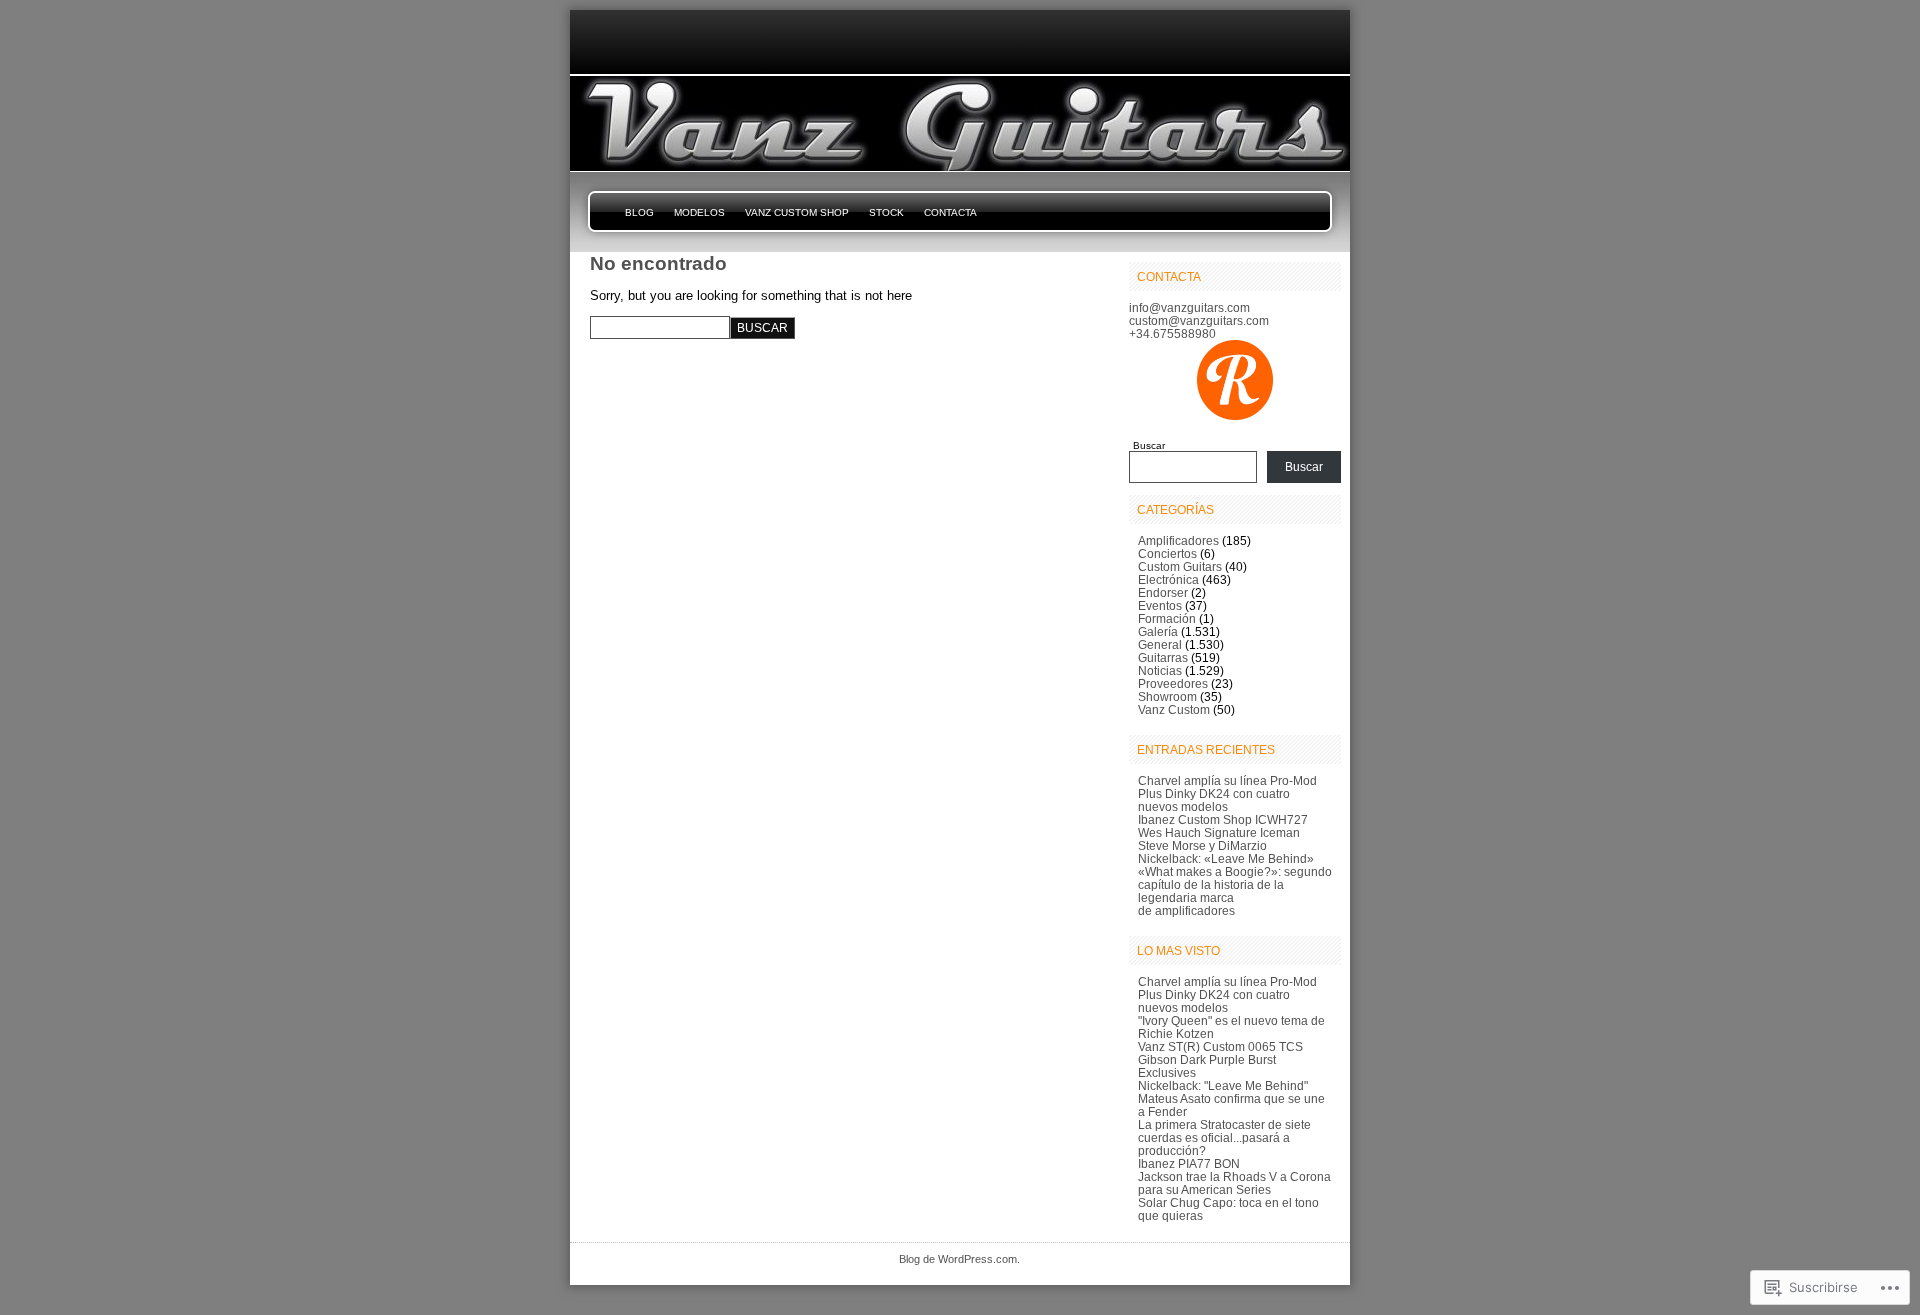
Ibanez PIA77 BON (1189, 1163)
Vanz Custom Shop (797, 212)
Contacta (950, 212)
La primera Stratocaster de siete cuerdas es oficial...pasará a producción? (1224, 1137)
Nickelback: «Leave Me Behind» (1226, 858)
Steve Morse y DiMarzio (1202, 845)
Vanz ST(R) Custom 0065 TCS (1220, 1046)
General (1160, 644)
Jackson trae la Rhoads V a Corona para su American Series (1234, 1183)
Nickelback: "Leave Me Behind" (1223, 1085)
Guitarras (1163, 657)
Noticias (1160, 670)
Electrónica (1168, 579)
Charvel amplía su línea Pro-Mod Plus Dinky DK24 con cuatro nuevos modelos (1227, 793)
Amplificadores (1178, 540)
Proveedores (1173, 683)
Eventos (1160, 605)
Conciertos (1167, 553)
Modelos (699, 212)
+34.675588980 (1172, 333)
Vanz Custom (1174, 709)
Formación (1167, 618)
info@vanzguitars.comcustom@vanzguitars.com (1199, 314)
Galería (1158, 631)
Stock (886, 212)
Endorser (1163, 592)
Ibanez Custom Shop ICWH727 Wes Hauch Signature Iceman (1223, 826)
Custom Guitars (1180, 566)
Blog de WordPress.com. (959, 1259)
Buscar (1149, 445)
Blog (639, 212)
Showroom (1167, 696)
